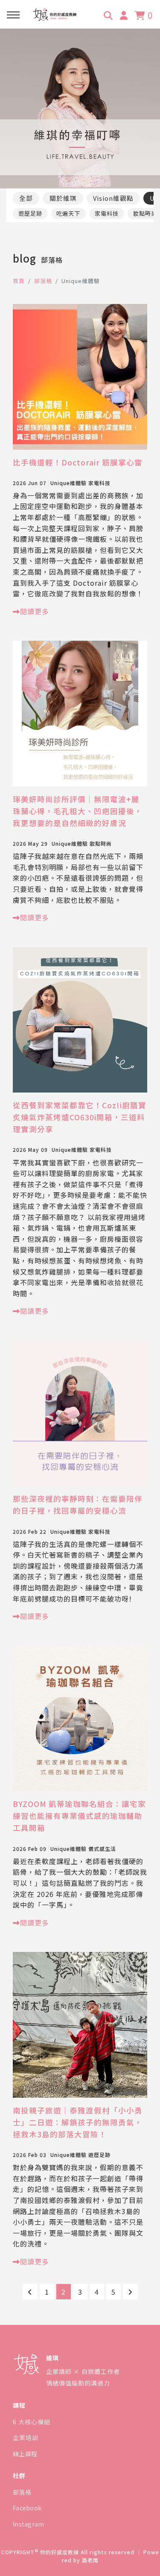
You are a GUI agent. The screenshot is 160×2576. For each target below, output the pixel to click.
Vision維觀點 (113, 198)
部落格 (43, 281)
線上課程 (25, 2454)
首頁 (19, 281)
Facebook (27, 2508)
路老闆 (90, 2560)
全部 (26, 198)
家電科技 (107, 213)
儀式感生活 (102, 1849)
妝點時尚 (101, 843)
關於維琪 (63, 198)
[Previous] (30, 2292)
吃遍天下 (68, 213)
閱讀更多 (35, 611)
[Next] (130, 2292)
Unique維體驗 (68, 483)
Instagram (29, 2524)
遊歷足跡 (30, 213)
